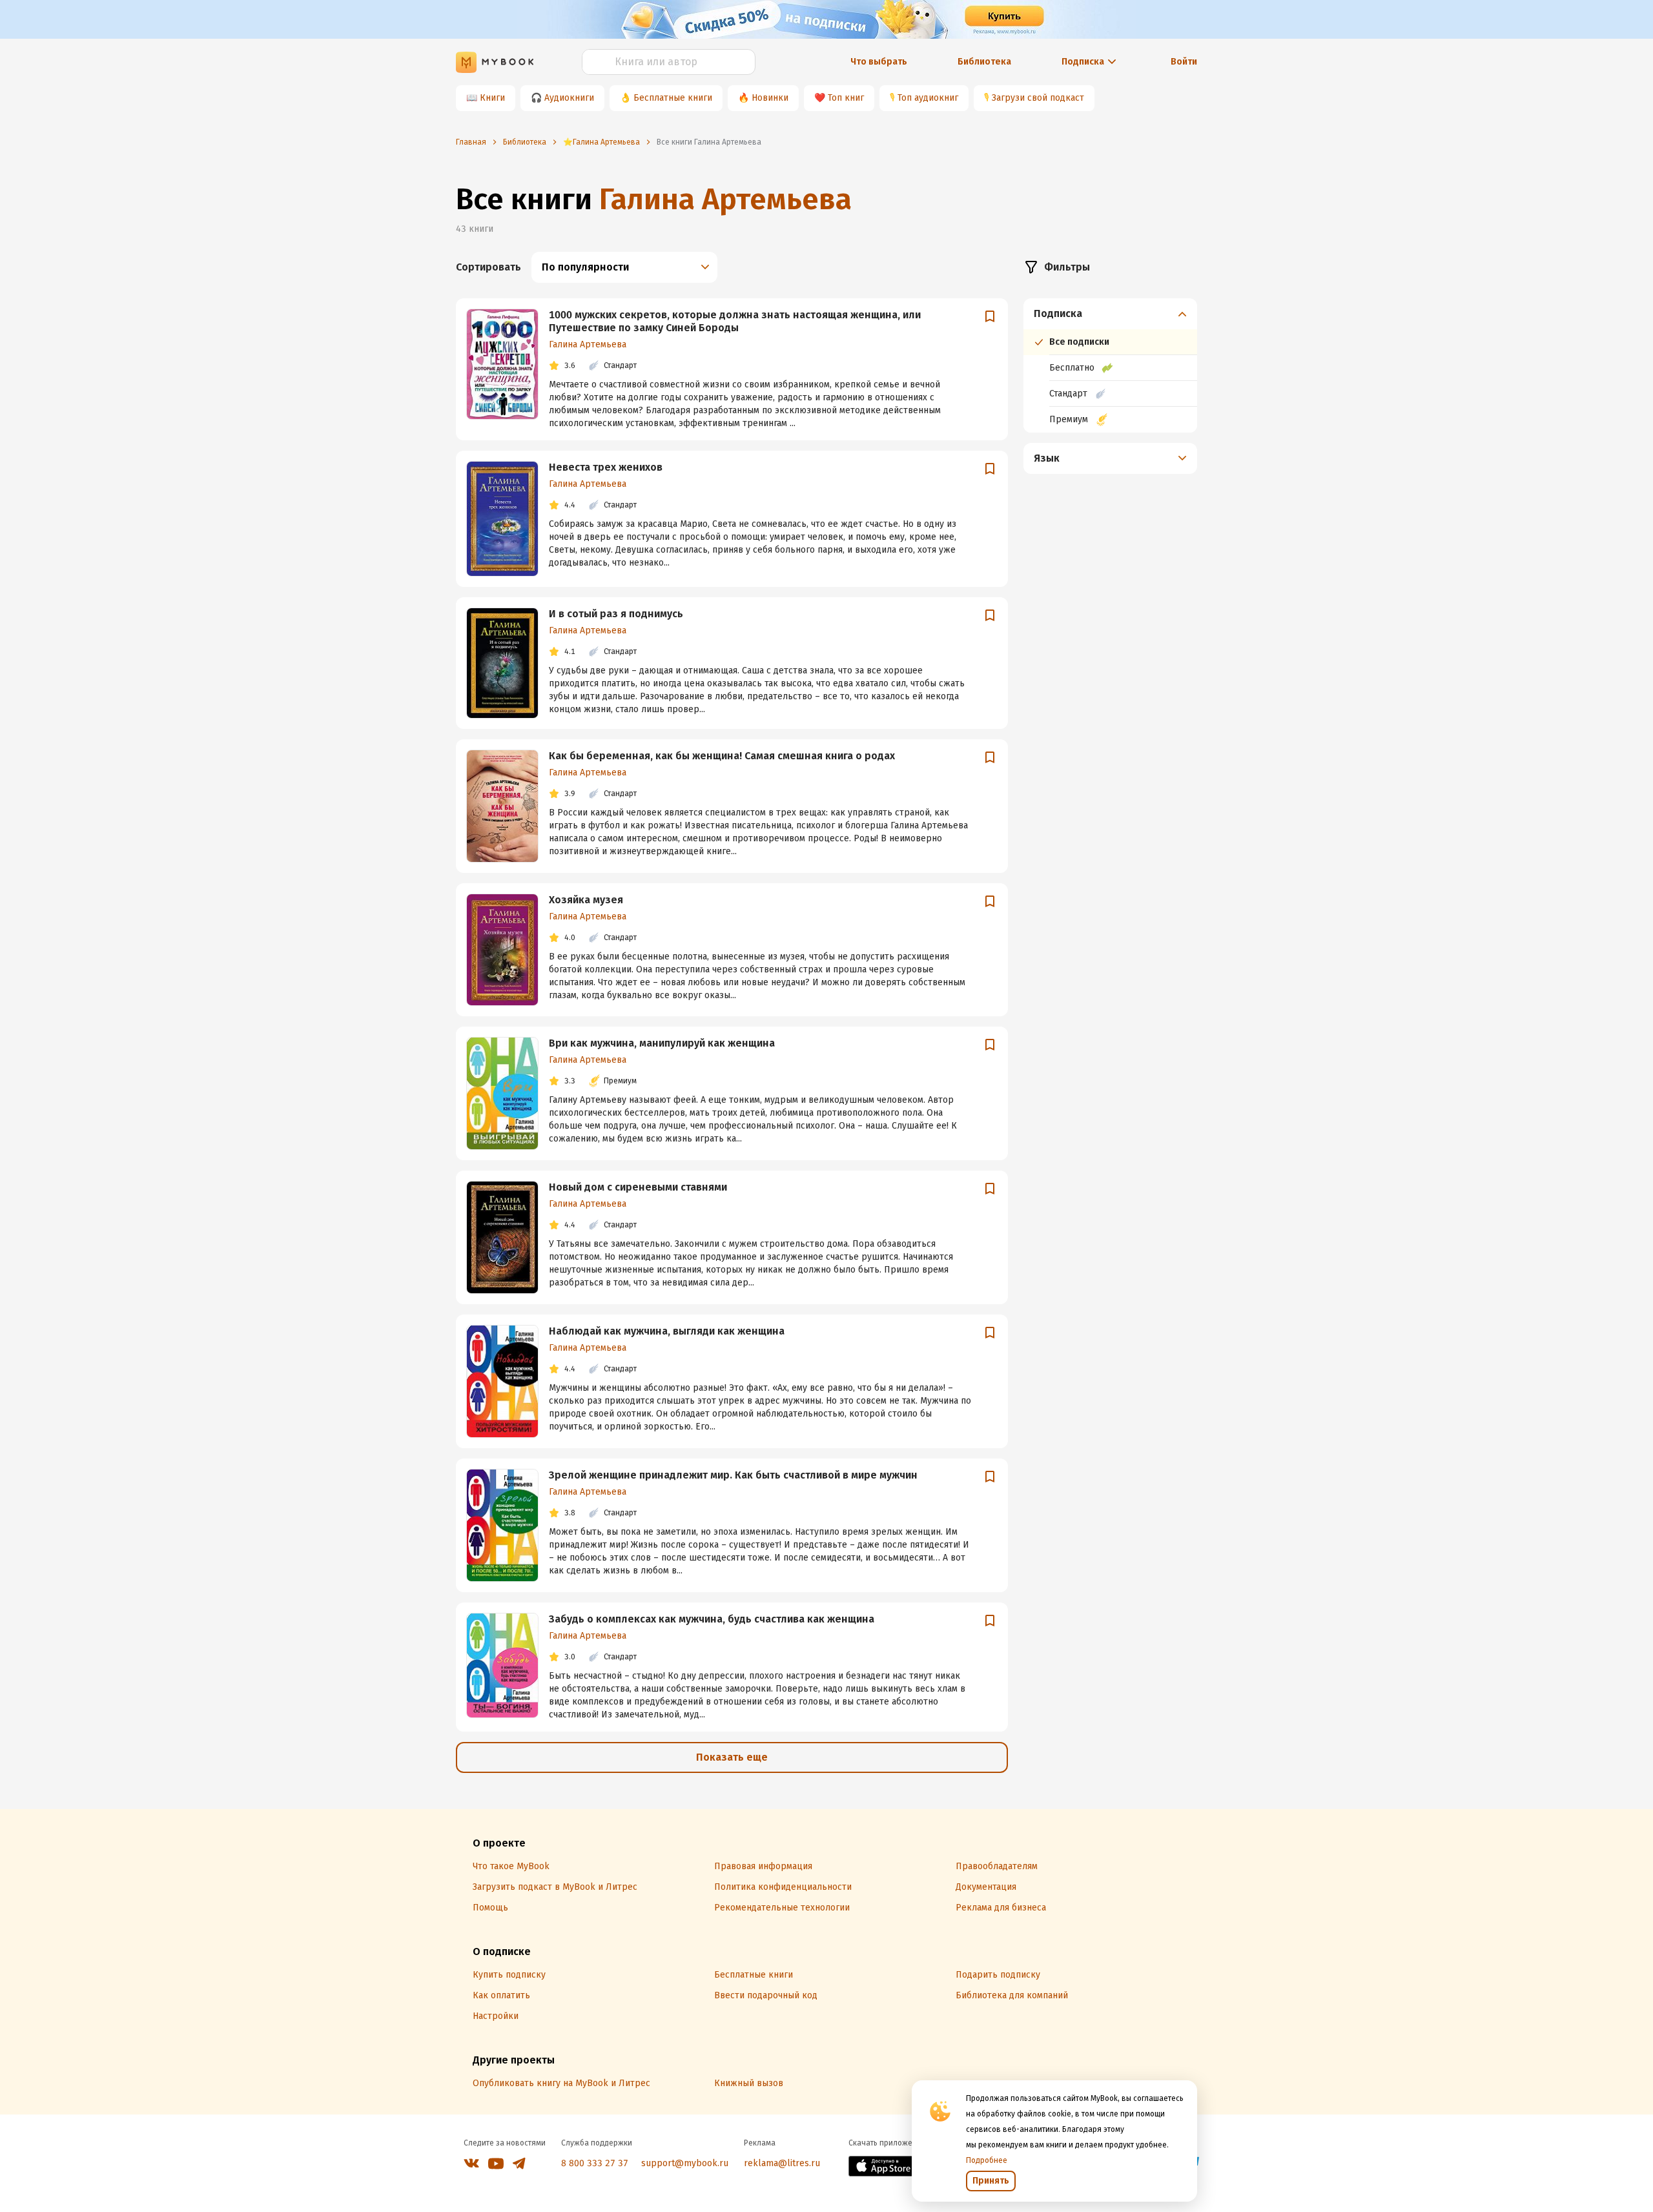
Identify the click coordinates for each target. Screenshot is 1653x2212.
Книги (492, 98)
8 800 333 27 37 (595, 2163)
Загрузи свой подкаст (1038, 98)
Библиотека (984, 62)
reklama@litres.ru (782, 2163)
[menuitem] (1110, 365)
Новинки (770, 98)
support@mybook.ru (685, 2163)
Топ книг (846, 98)
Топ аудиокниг (928, 98)
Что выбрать (879, 62)
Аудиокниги (569, 98)
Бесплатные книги (673, 98)
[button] (1111, 314)
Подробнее (987, 2160)
